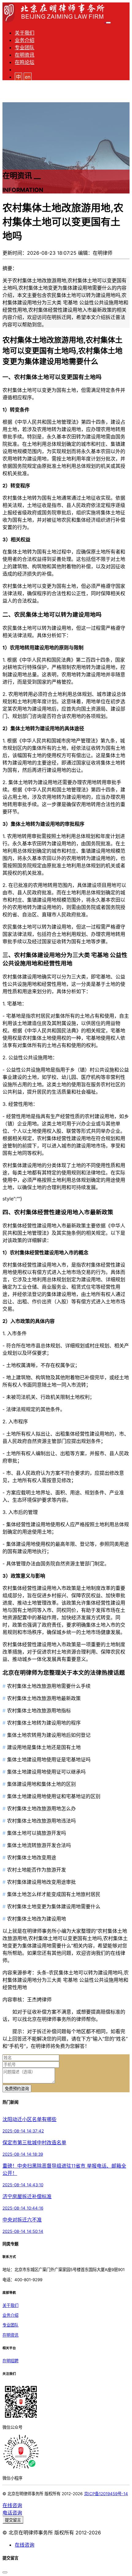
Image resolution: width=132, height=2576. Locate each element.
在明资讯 (25, 55)
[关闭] (5, 2572)
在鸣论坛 (25, 62)
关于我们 (25, 33)
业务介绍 (25, 40)
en (28, 77)
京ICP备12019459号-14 (106, 2494)
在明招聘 (10, 2361)
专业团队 (25, 47)
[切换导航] (108, 23)
